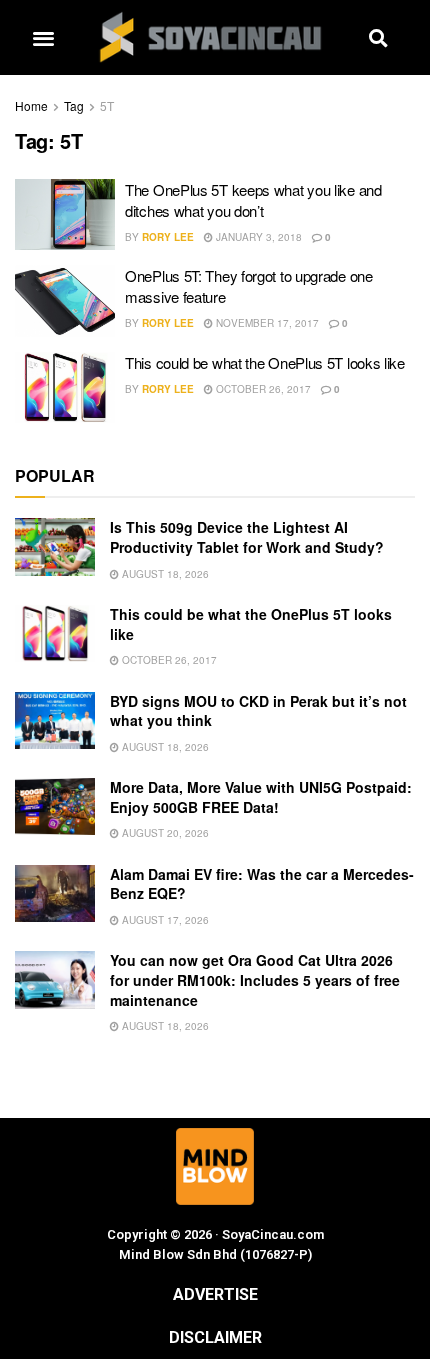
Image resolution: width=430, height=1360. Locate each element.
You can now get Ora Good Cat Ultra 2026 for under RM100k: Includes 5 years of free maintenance (255, 979)
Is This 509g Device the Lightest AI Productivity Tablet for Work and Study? (247, 537)
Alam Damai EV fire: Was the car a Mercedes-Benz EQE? (262, 884)
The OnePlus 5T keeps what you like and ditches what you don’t (253, 200)
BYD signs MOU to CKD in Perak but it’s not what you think (258, 711)
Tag (74, 105)
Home (31, 105)
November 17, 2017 (266, 323)
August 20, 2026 (164, 833)
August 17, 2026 (164, 920)
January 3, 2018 (257, 237)
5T (107, 105)
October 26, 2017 (262, 389)
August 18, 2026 (164, 574)
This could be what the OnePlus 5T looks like (265, 362)
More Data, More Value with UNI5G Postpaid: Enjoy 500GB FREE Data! (261, 797)
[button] (43, 37)
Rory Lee (168, 237)
